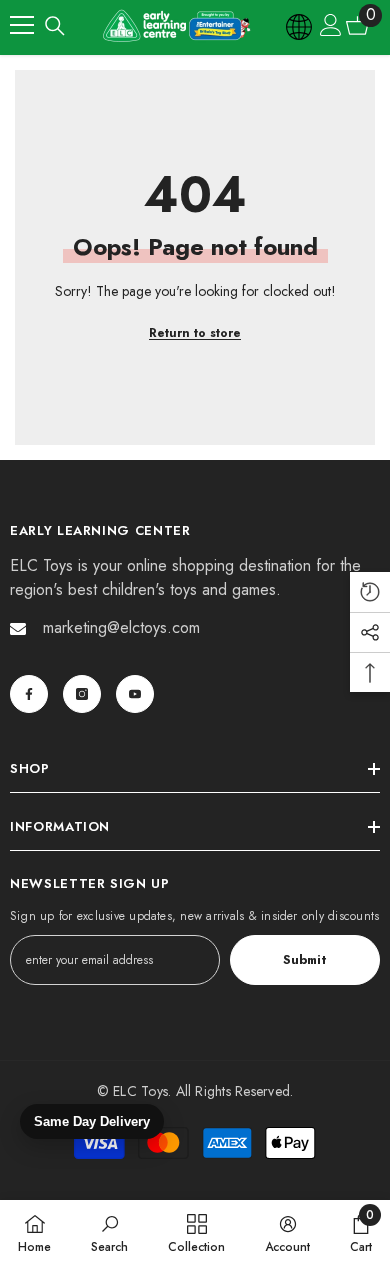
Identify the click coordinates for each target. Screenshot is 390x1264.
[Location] (300, 25)
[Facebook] (29, 694)
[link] (109, 1232)
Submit (305, 959)
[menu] (22, 25)
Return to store (195, 333)
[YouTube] (135, 694)
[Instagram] (82, 694)
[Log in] (331, 25)
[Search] (55, 26)
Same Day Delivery (92, 1121)
